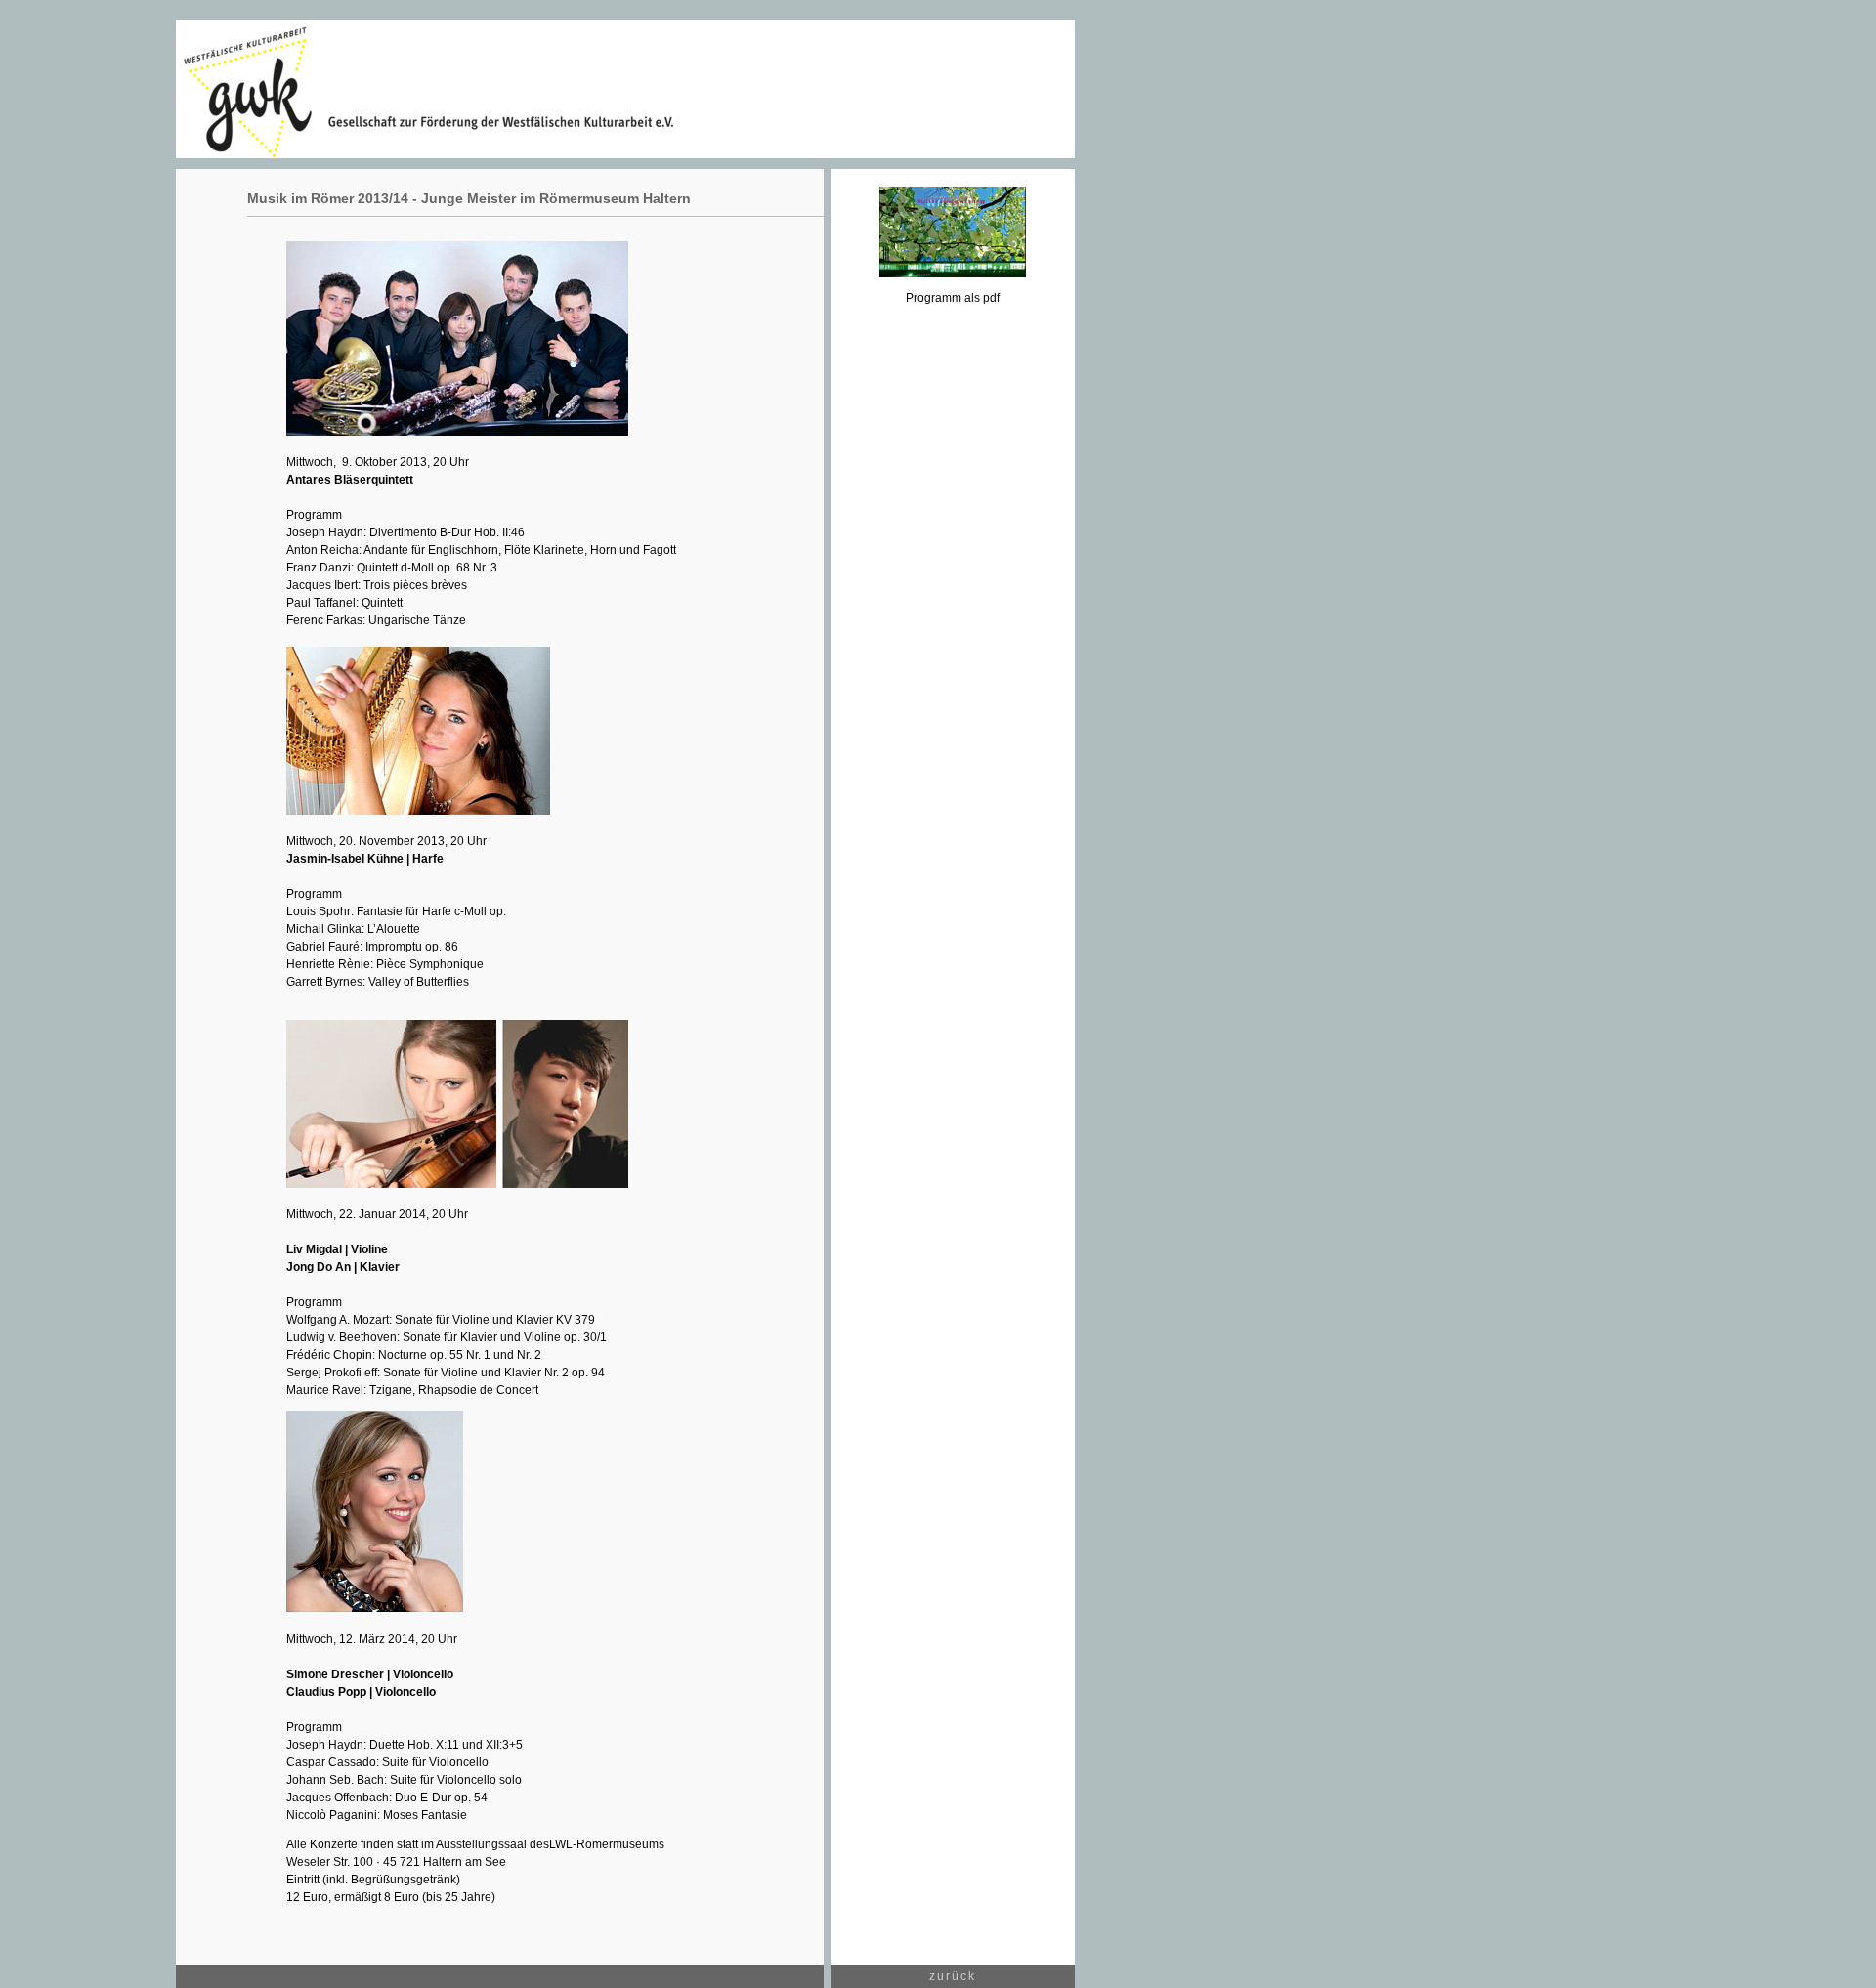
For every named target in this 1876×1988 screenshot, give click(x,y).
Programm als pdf (953, 298)
